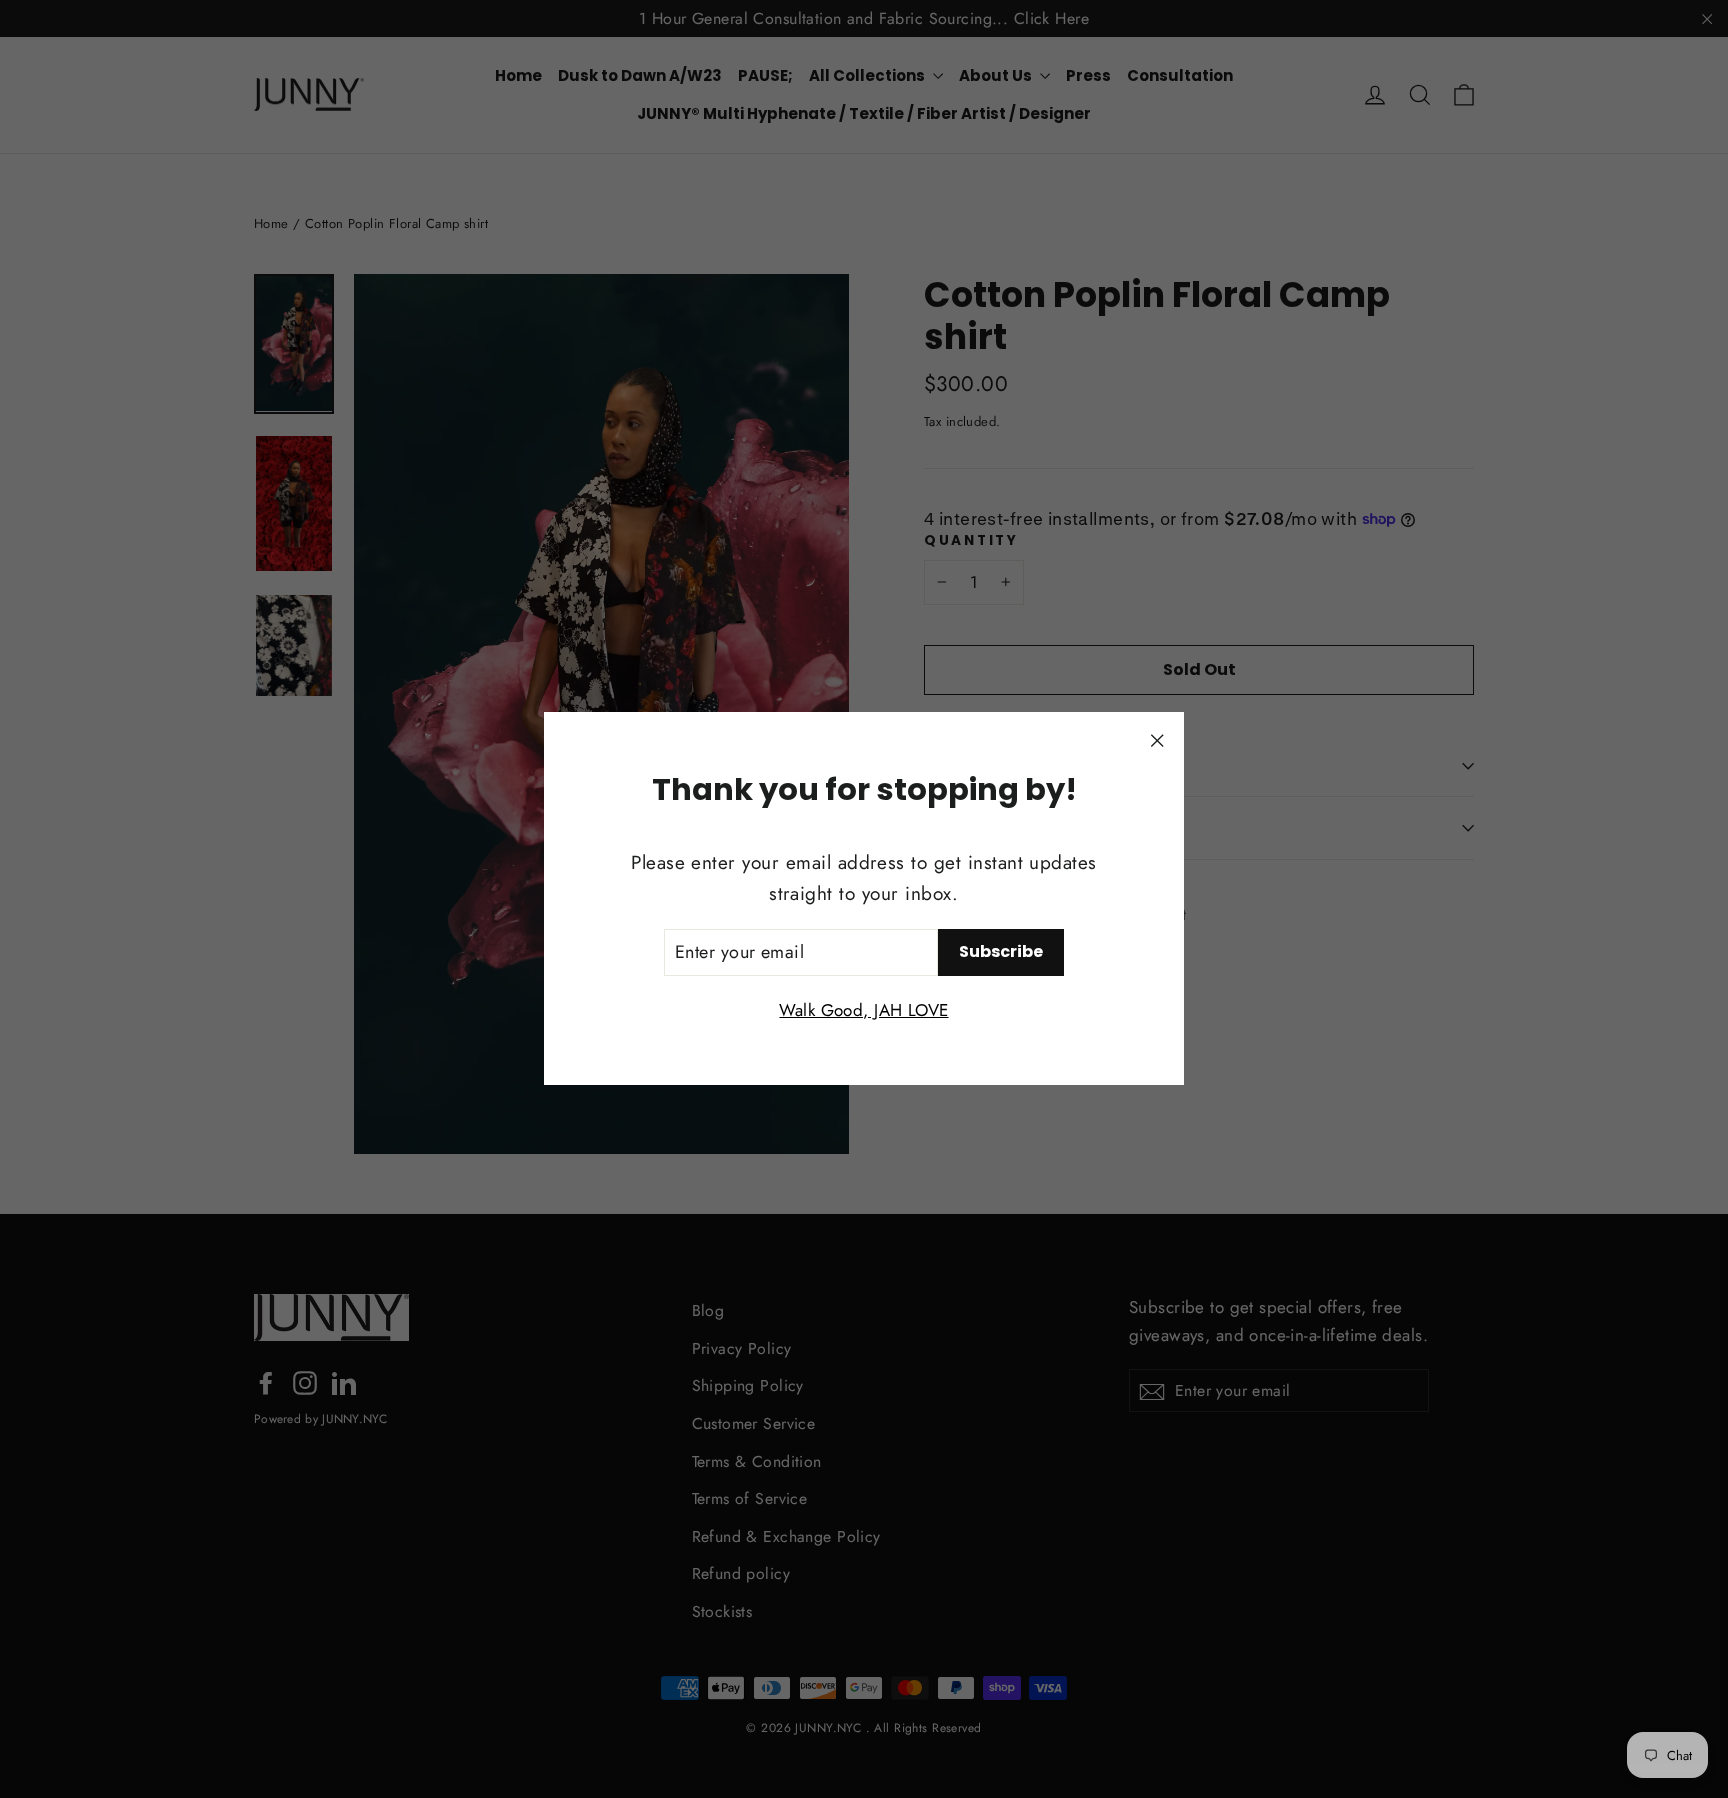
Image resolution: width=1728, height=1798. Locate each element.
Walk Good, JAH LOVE (863, 1011)
